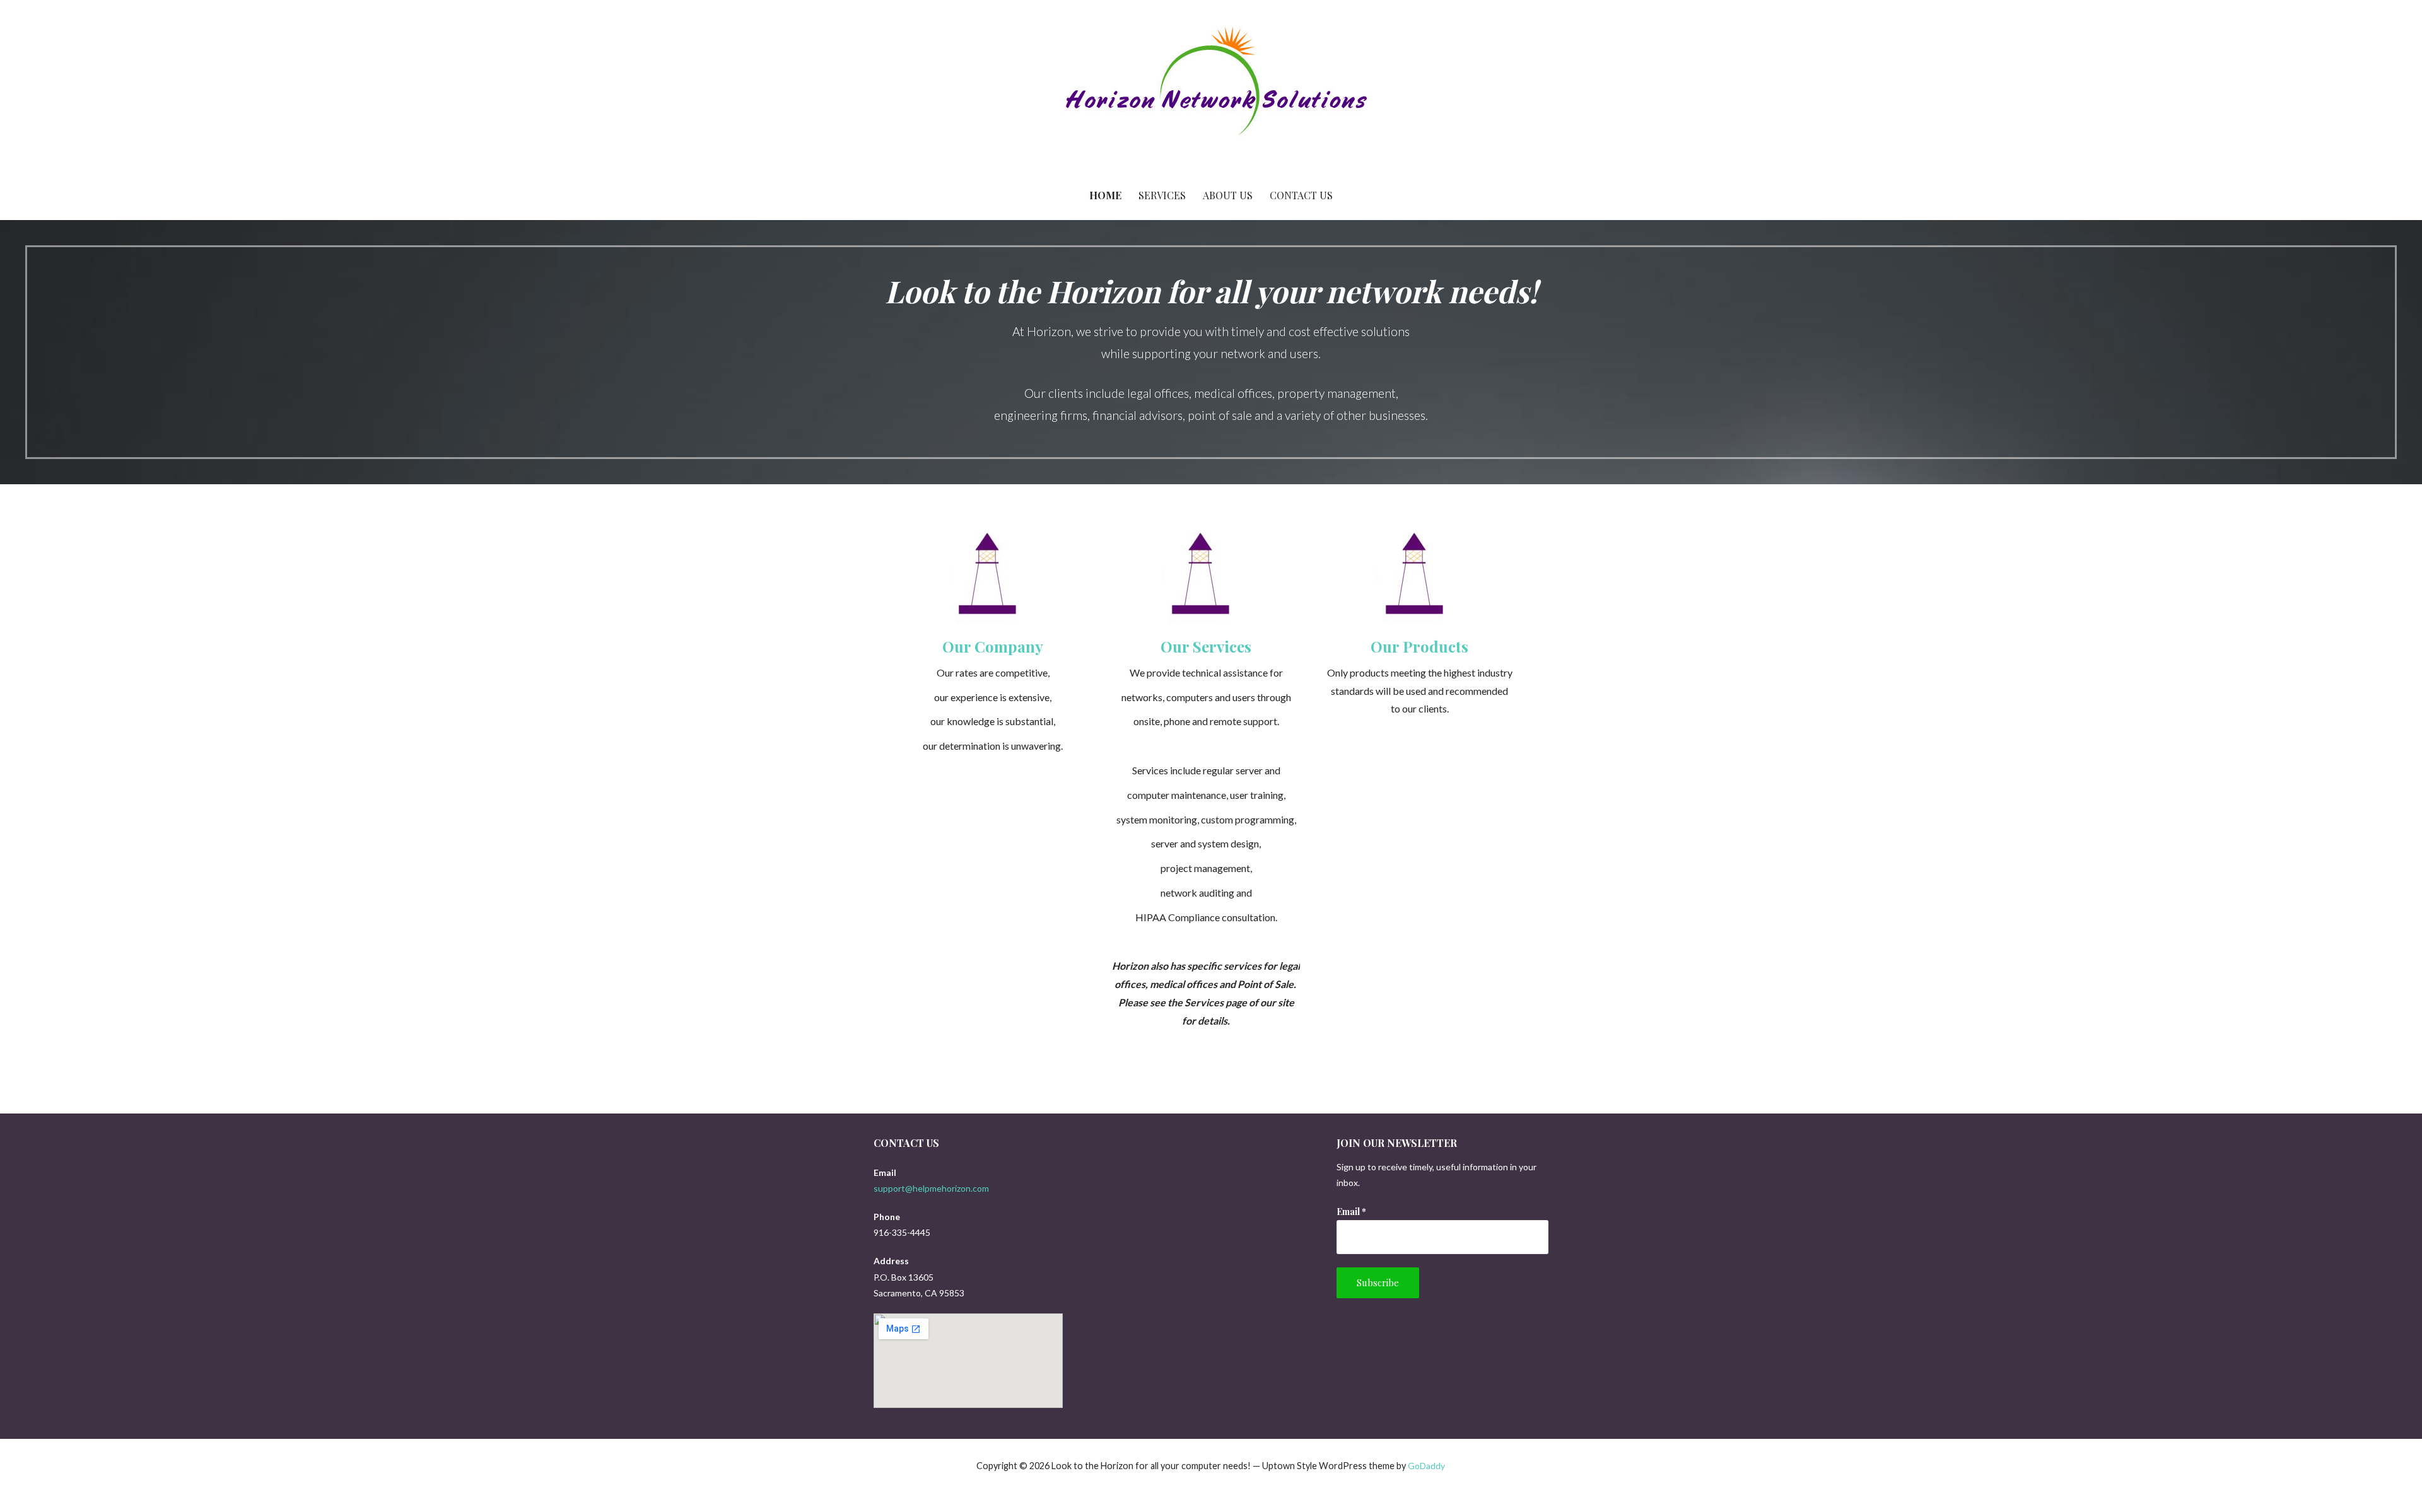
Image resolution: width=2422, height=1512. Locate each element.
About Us (1228, 195)
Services (1162, 195)
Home (1105, 195)
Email (1351, 1212)
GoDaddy (1426, 1466)
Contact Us (1301, 195)
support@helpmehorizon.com (931, 1188)
